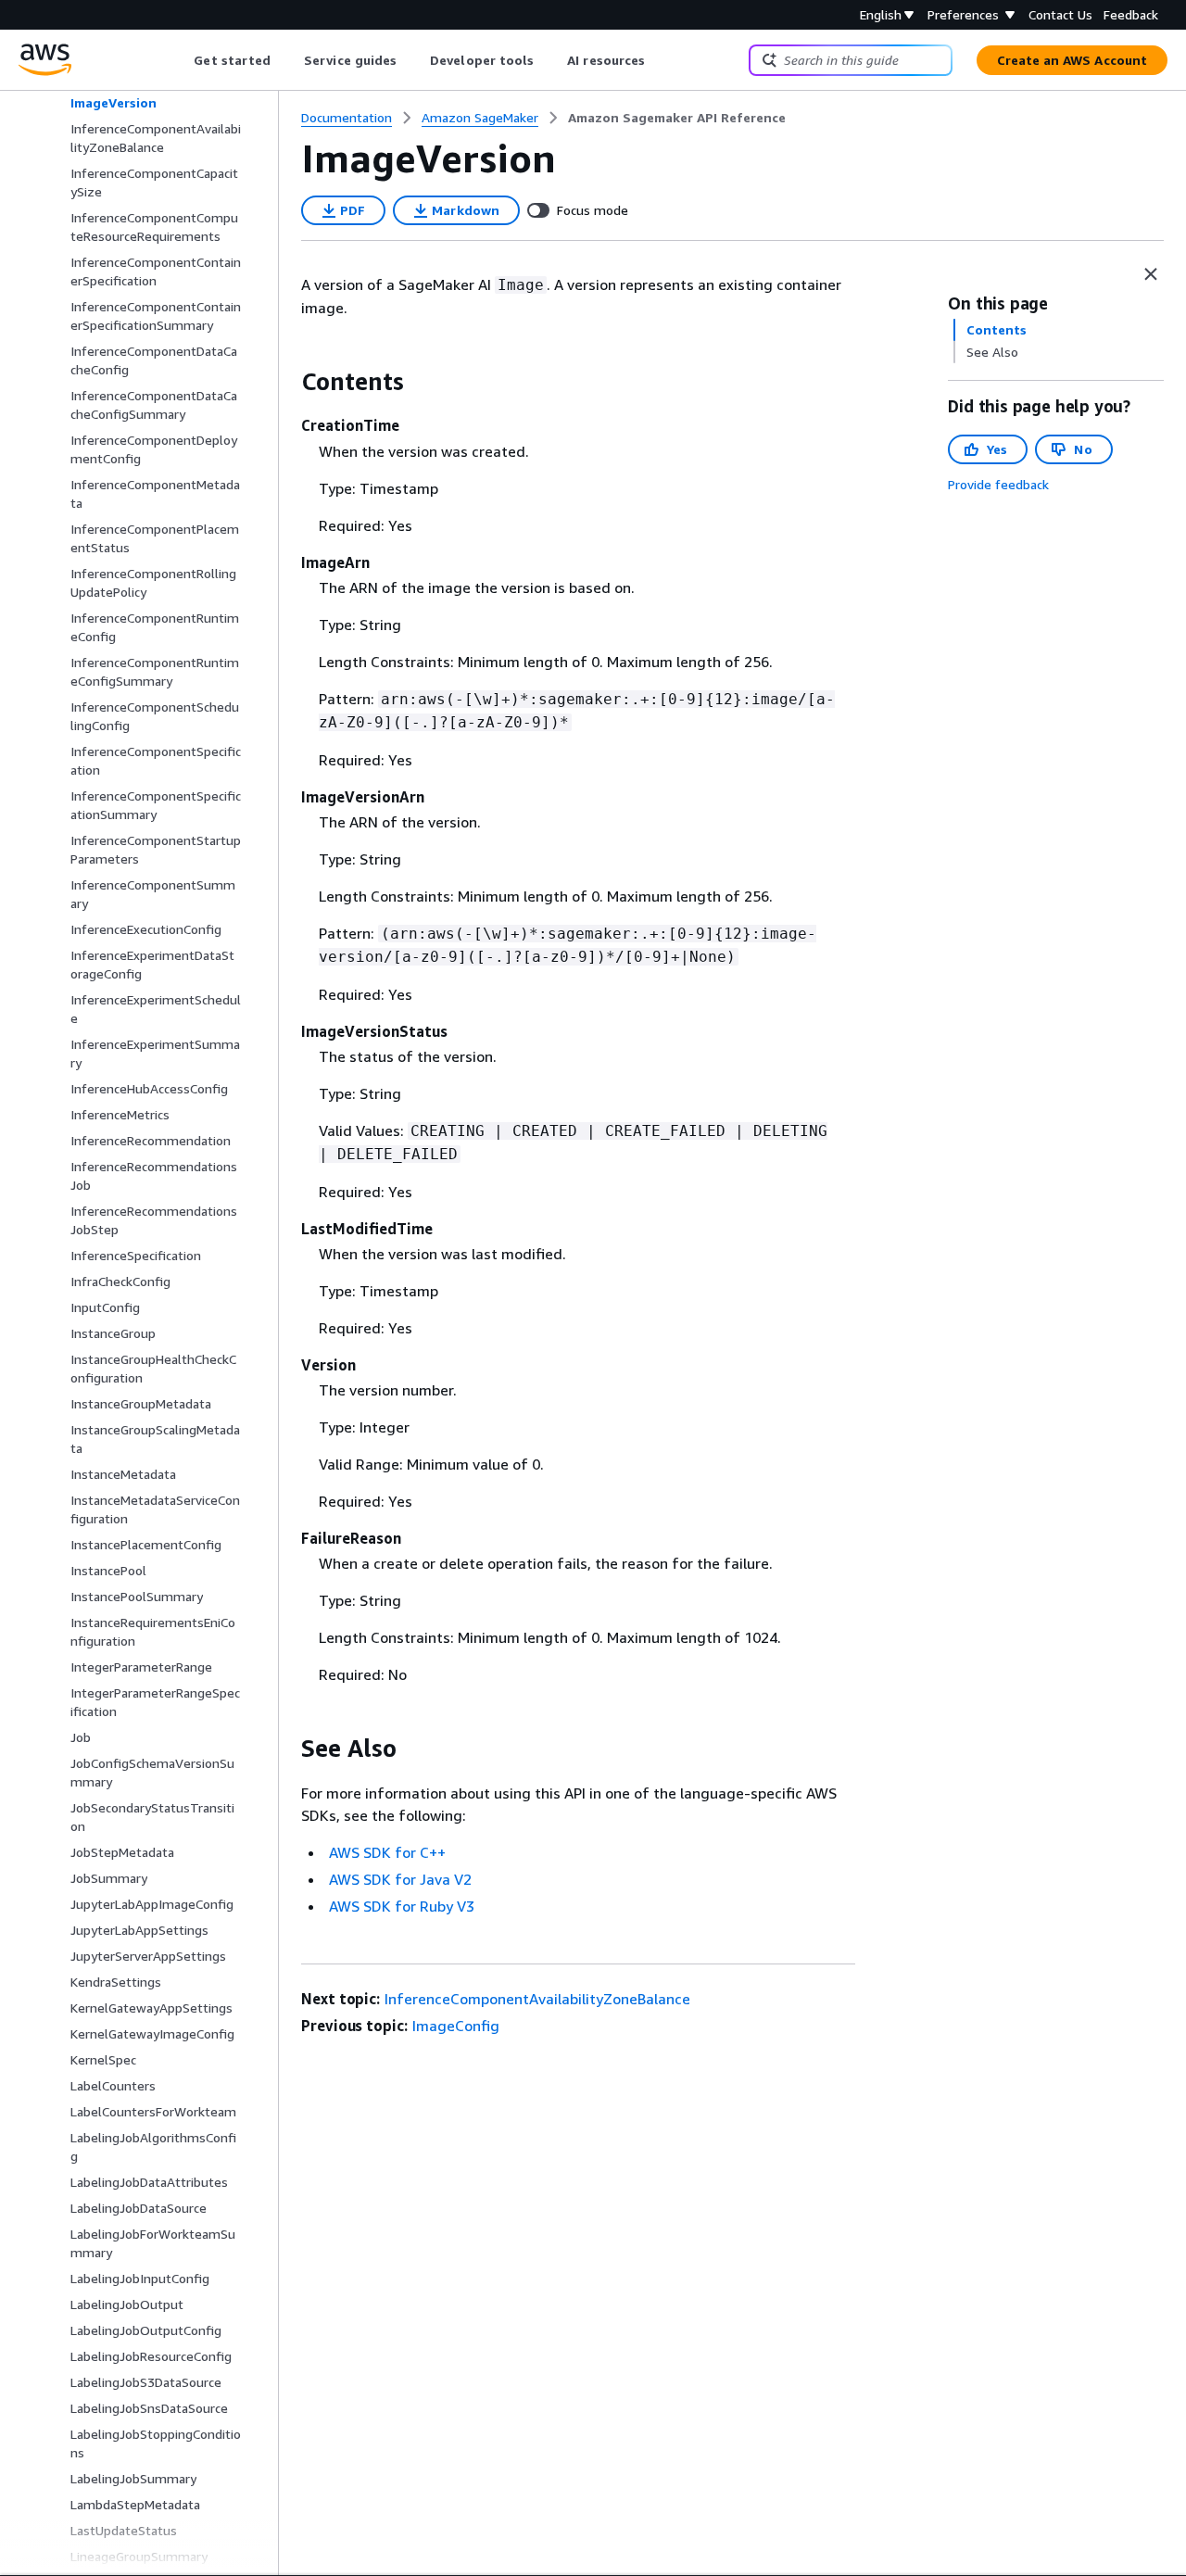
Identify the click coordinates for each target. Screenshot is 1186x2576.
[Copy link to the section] (286, 382)
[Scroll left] (180, 60)
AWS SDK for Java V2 (400, 1879)
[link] (677, 118)
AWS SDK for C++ (387, 1852)
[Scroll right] (659, 60)
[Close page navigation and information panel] (1151, 274)
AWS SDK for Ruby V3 (402, 1906)
